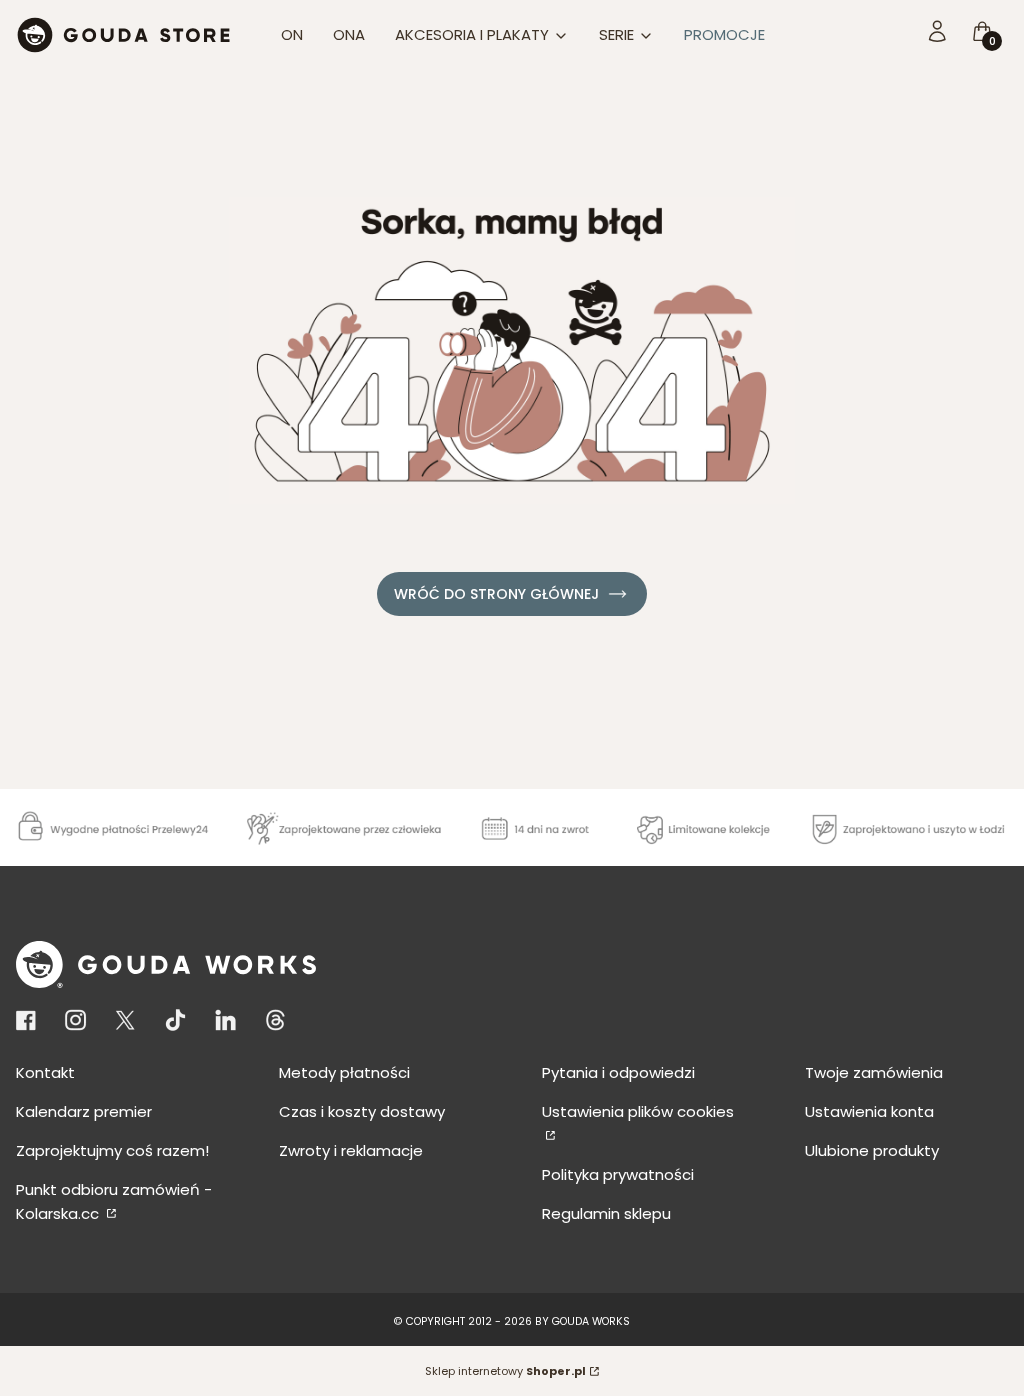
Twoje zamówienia (874, 1072)
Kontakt (45, 1072)
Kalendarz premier (84, 1111)
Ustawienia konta (869, 1111)
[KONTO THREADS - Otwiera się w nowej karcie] (275, 1020)
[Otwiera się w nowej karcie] (29, 1020)
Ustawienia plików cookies (638, 1111)
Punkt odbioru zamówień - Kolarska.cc (114, 1201)
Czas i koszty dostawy (362, 1111)
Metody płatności (344, 1072)
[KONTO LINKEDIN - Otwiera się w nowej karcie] (225, 1020)
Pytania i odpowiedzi (618, 1072)
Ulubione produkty (872, 1150)
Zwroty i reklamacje (351, 1150)
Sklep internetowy (505, 1371)
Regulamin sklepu (606, 1213)
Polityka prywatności (618, 1174)
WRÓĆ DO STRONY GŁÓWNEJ (496, 594)
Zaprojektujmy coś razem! (112, 1150)
